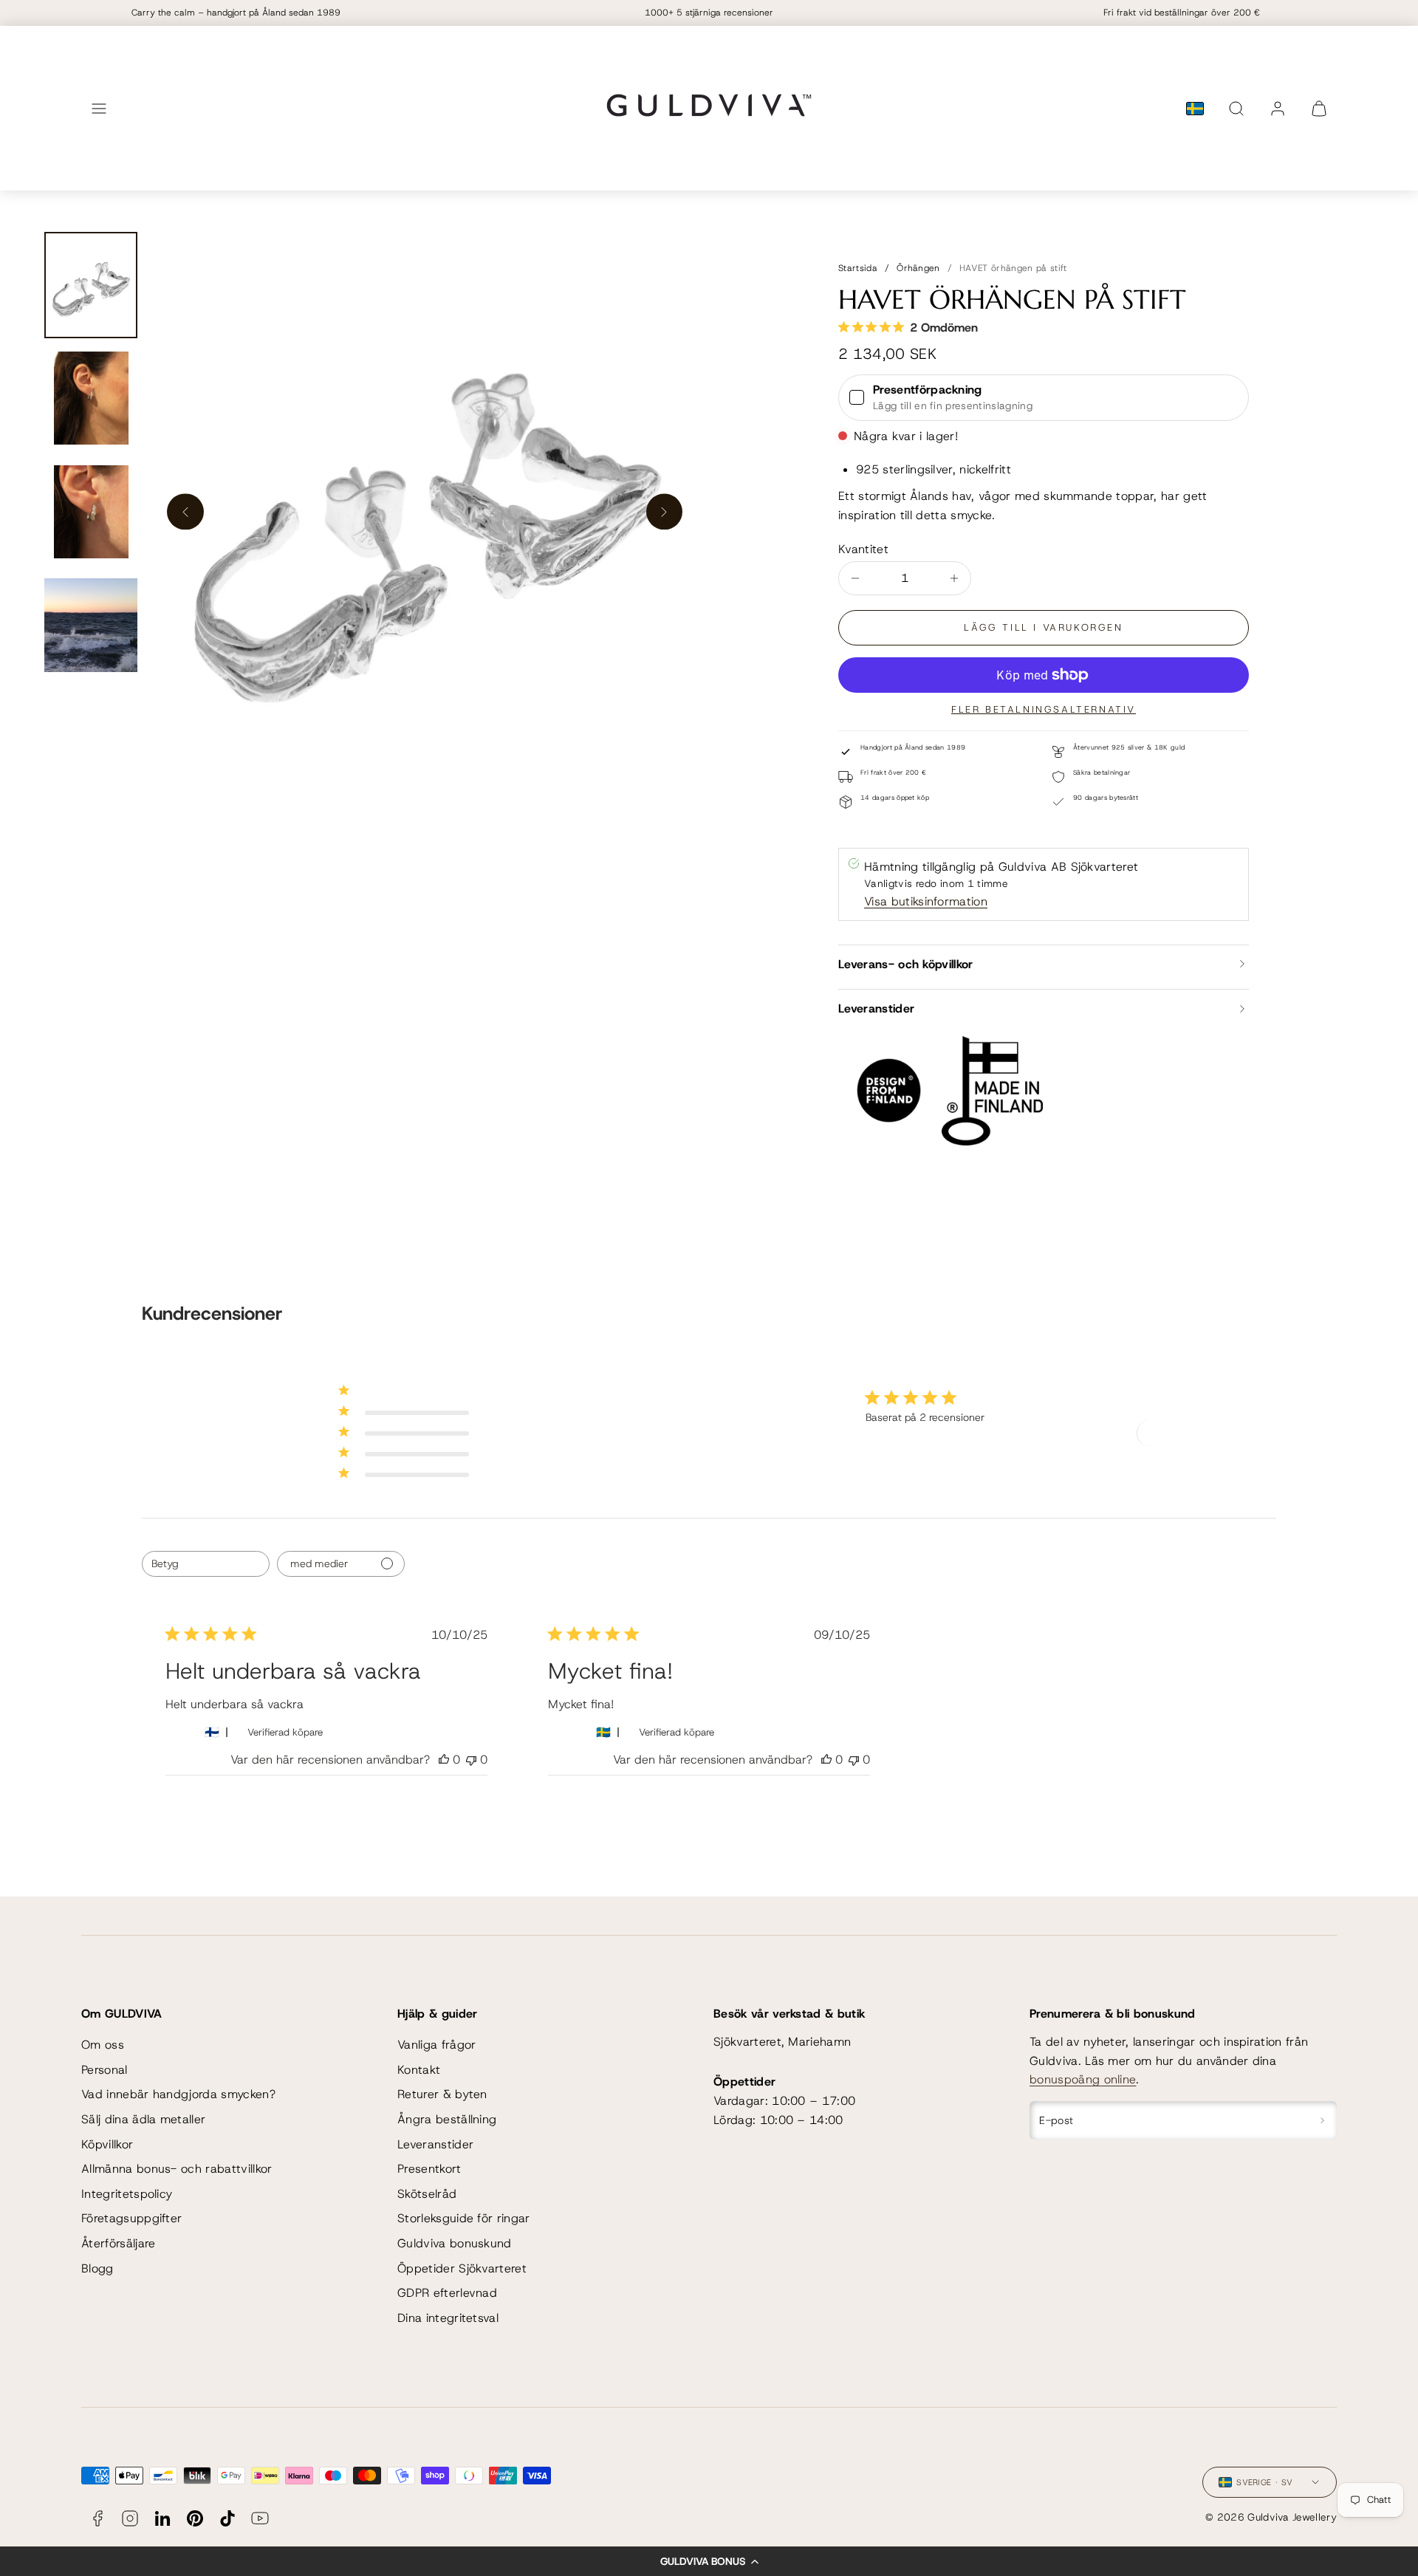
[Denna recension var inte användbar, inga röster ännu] (471, 1760)
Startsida (858, 268)
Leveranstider (435, 2144)
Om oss (103, 2045)
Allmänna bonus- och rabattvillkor (177, 2169)
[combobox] (206, 1564)
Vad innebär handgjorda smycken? (178, 2094)
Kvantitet (863, 549)
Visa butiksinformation (926, 901)
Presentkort (429, 2169)
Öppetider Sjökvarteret (462, 2268)
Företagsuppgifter (131, 2218)
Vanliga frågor (436, 2045)
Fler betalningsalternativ (1044, 709)
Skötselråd (427, 2194)
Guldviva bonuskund (455, 2243)
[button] (709, 2561)
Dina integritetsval (448, 2318)
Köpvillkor (107, 2144)
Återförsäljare (118, 2243)
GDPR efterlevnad (447, 2293)
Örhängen (918, 268)
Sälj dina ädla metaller (143, 2119)
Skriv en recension (1191, 1433)
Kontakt (419, 2070)
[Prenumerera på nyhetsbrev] (1322, 2120)
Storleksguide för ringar (464, 2218)
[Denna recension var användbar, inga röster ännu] (444, 1760)
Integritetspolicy (127, 2194)
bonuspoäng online (1083, 2079)
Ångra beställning (447, 2119)
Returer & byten (442, 2094)
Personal (105, 2070)
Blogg (97, 2268)
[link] (1278, 109)
